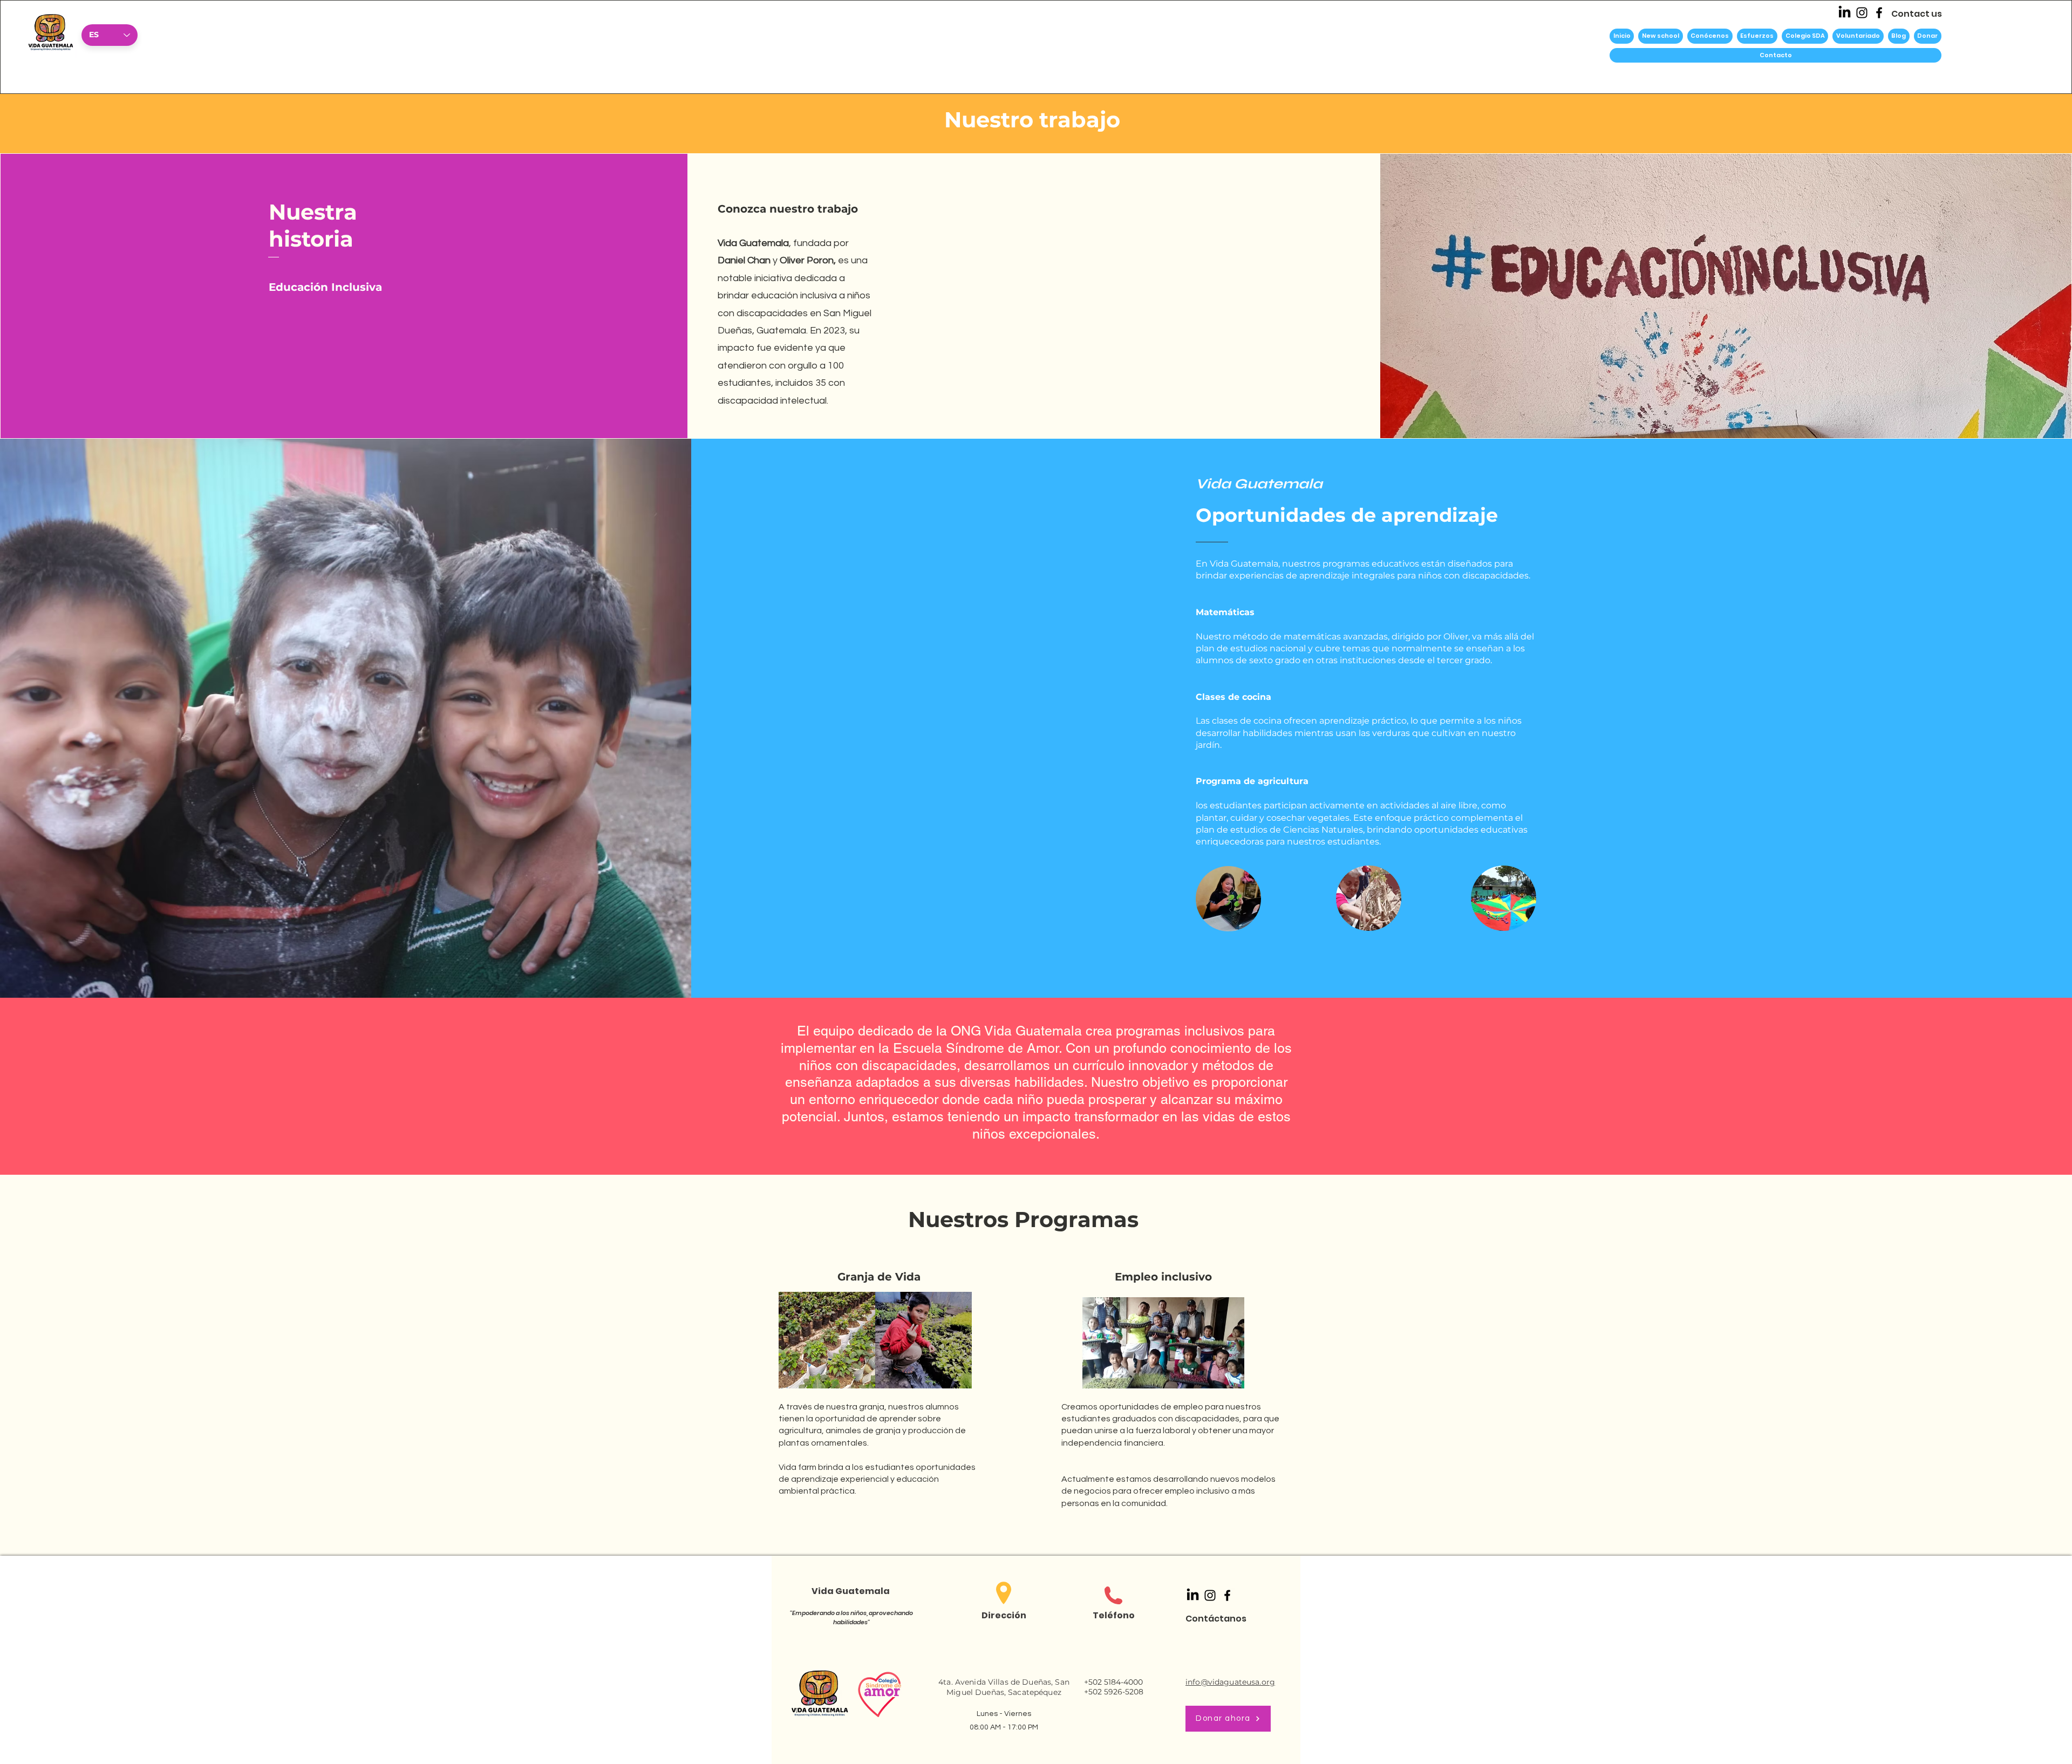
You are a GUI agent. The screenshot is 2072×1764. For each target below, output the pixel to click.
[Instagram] (1862, 13)
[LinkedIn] (1845, 13)
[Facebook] (1879, 13)
